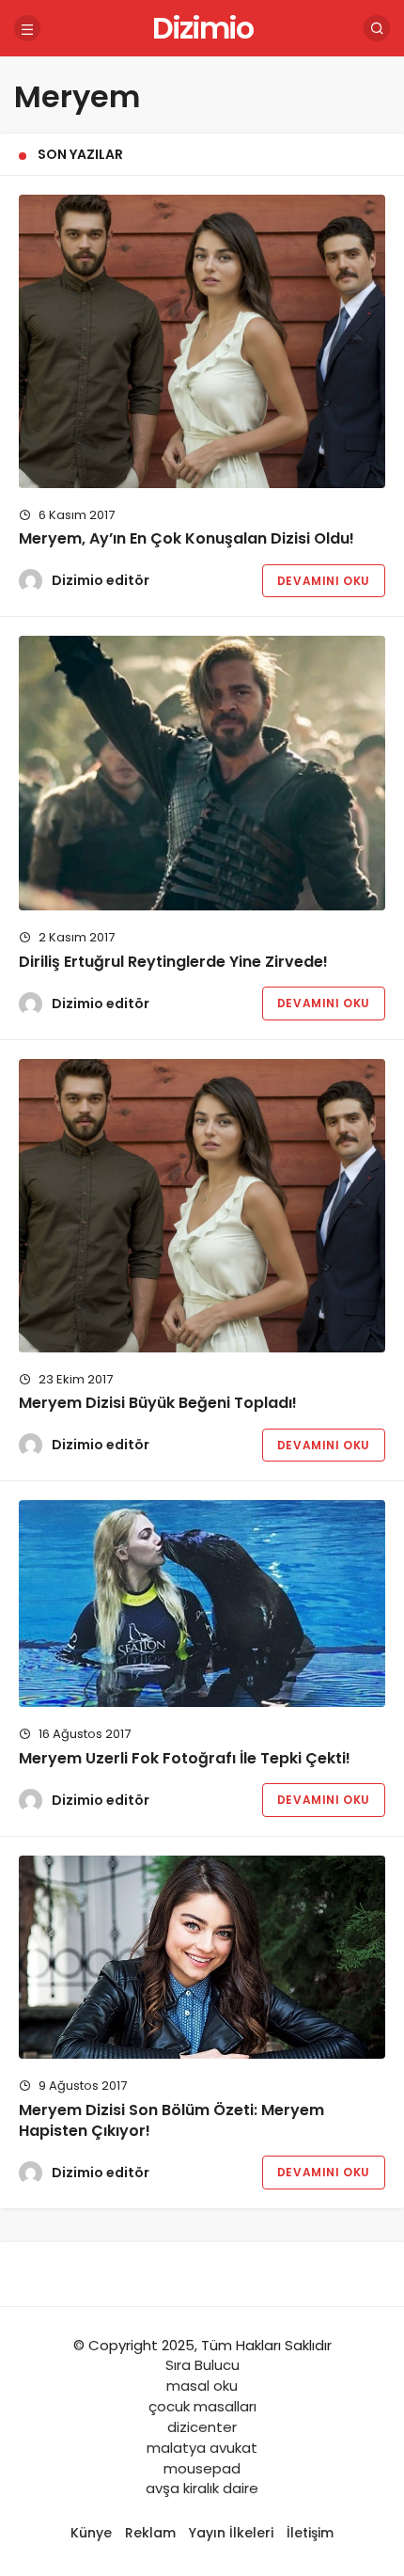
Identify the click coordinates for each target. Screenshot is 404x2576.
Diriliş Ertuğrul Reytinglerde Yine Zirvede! (173, 962)
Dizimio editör (101, 580)
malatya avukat (202, 2448)
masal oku (202, 2386)
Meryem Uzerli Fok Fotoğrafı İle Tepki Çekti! (185, 1758)
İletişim (310, 2533)
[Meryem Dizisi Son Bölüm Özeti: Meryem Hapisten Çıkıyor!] (202, 1958)
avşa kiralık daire (202, 2488)
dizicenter (202, 2427)
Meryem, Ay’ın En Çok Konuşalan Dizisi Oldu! (186, 539)
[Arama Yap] (377, 28)
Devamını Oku (324, 581)
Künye (91, 2533)
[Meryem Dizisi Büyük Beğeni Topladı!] (202, 1206)
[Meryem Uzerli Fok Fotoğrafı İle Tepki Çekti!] (202, 1604)
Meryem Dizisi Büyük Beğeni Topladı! (158, 1404)
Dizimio (202, 28)
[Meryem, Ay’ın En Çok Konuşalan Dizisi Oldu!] (202, 341)
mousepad (202, 2468)
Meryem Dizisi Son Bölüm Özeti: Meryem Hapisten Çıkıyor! (171, 2120)
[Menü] (27, 28)
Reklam (150, 2533)
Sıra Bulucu (202, 2365)
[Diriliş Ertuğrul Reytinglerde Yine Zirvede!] (202, 774)
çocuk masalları (202, 2406)
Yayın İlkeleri (231, 2533)
